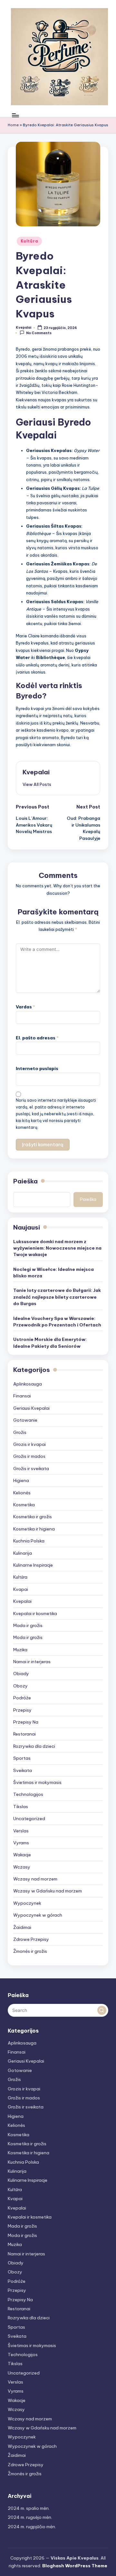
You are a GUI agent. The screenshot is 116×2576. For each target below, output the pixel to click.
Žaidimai (22, 1927)
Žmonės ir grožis (30, 1951)
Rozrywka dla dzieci (34, 1746)
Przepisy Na (26, 1722)
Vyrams (21, 1843)
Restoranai (24, 1734)
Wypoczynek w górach (38, 1915)
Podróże (22, 1698)
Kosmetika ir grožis (33, 1517)
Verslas (21, 1831)
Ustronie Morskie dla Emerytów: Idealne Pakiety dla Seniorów (50, 1343)
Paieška (25, 1181)
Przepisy (22, 1710)
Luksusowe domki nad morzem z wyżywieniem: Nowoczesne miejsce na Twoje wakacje (57, 1248)
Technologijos (28, 1794)
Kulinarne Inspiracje (33, 1565)
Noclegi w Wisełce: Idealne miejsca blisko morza (53, 1273)
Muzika (20, 1650)
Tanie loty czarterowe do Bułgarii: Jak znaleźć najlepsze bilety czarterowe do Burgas (57, 1297)
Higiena (21, 1480)
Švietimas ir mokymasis (37, 1782)
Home (13, 125)
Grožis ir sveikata (31, 1468)
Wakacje (22, 1855)
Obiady (21, 1674)
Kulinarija (23, 1553)
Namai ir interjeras (32, 1662)
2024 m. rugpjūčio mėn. (32, 2527)
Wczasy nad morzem (35, 1879)
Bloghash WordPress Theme (75, 2566)
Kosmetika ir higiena (34, 1529)
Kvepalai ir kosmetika (35, 1613)
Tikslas (21, 1807)
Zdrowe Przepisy (31, 1939)
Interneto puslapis (37, 1068)
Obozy (20, 1686)
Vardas (25, 1007)
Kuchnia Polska (29, 1541)
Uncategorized (29, 1819)
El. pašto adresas (37, 1038)
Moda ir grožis (28, 1637)
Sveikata (23, 1770)
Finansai (22, 1396)
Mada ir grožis (28, 1625)
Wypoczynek (27, 1903)
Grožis (20, 1432)
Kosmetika (24, 1505)
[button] (37, 784)
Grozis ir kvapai (29, 1444)
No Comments (39, 333)
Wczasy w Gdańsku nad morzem (48, 1891)
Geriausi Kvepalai (31, 1408)
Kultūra (29, 241)
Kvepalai (36, 772)
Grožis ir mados (29, 1456)
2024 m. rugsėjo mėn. (30, 2517)
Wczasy (22, 1867)
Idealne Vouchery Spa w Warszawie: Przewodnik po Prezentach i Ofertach (57, 1322)
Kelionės (22, 1493)
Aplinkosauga (28, 1384)
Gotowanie (25, 1420)
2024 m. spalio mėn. (29, 2508)
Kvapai (21, 1589)
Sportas (22, 1758)
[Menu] (15, 115)
